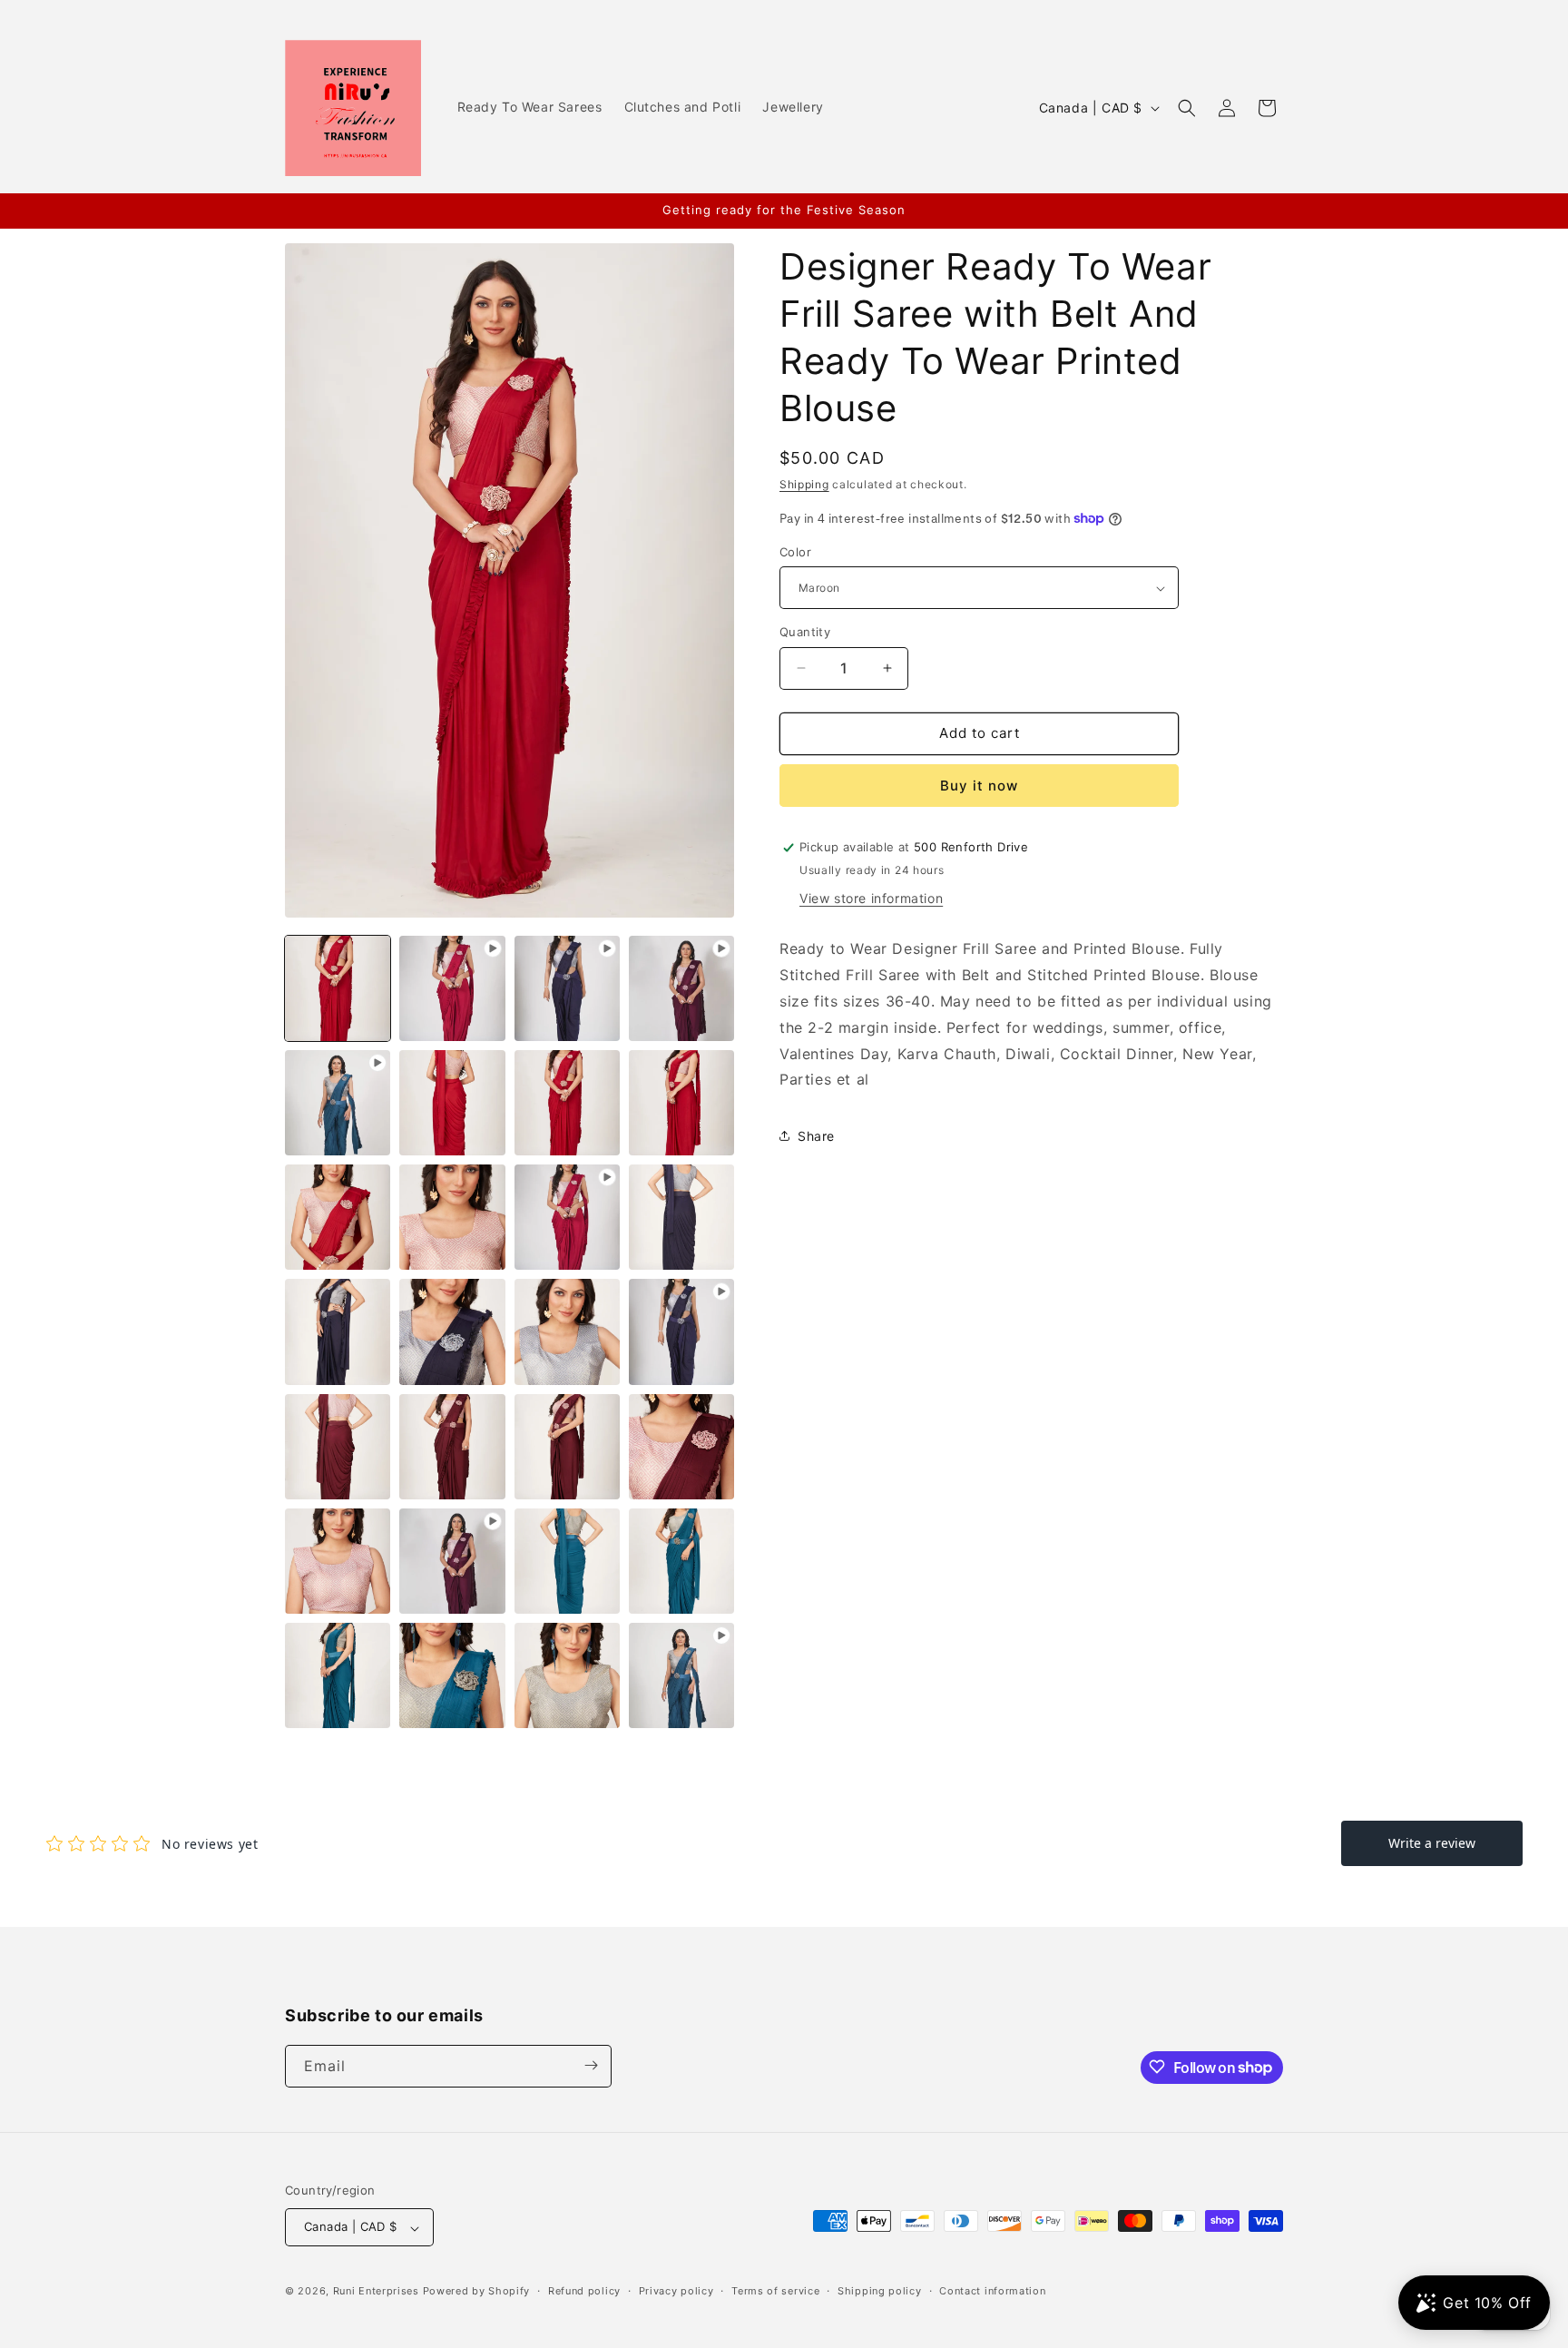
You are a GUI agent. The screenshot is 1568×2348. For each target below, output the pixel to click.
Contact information (992, 2291)
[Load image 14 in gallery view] (567, 1331)
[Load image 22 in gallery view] (338, 1675)
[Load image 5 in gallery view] (452, 1103)
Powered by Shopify (477, 2292)
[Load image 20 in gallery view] (567, 1561)
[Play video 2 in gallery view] (567, 988)
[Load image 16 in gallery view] (452, 1447)
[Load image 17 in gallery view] (567, 1447)
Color (795, 552)
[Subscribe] (591, 2065)
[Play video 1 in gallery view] (452, 988)
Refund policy (584, 2291)
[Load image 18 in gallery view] (681, 1447)
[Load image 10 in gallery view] (681, 1217)
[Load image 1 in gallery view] (338, 988)
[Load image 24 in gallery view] (567, 1675)
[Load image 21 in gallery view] (681, 1561)
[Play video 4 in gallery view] (338, 1103)
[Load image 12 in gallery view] (338, 1331)
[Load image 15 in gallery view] (338, 1447)
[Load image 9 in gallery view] (452, 1217)
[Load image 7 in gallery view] (681, 1103)
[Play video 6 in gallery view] (681, 1331)
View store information (871, 898)
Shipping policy (880, 2291)
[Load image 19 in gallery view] (338, 1561)
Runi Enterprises (376, 2292)
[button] (1187, 108)
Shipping (804, 484)
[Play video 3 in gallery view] (681, 988)
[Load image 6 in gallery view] (567, 1103)
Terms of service (775, 2291)
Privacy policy (676, 2291)
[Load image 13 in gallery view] (452, 1331)
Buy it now (979, 786)
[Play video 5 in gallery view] (567, 1217)
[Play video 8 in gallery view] (681, 1675)
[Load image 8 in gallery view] (338, 1217)
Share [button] (816, 1136)
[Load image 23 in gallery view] (452, 1675)
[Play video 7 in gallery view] (452, 1561)
